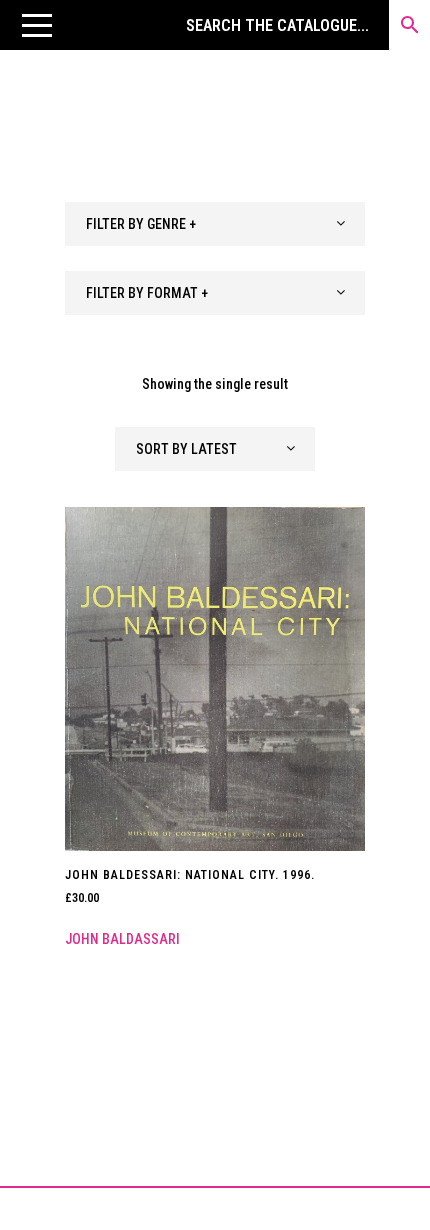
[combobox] (215, 224)
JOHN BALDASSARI (122, 939)
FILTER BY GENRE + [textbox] (141, 224)
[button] (37, 25)
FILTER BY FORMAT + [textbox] (147, 293)
